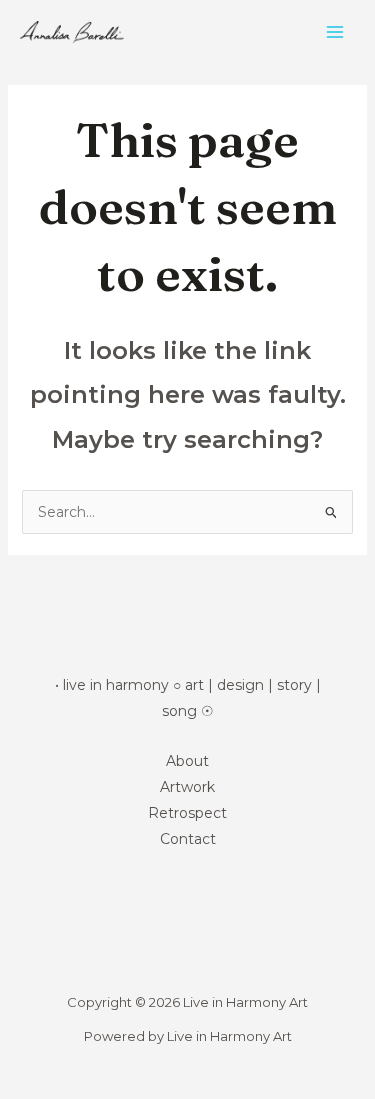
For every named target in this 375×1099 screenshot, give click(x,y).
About (187, 761)
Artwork (187, 787)
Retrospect (187, 813)
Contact (188, 839)
